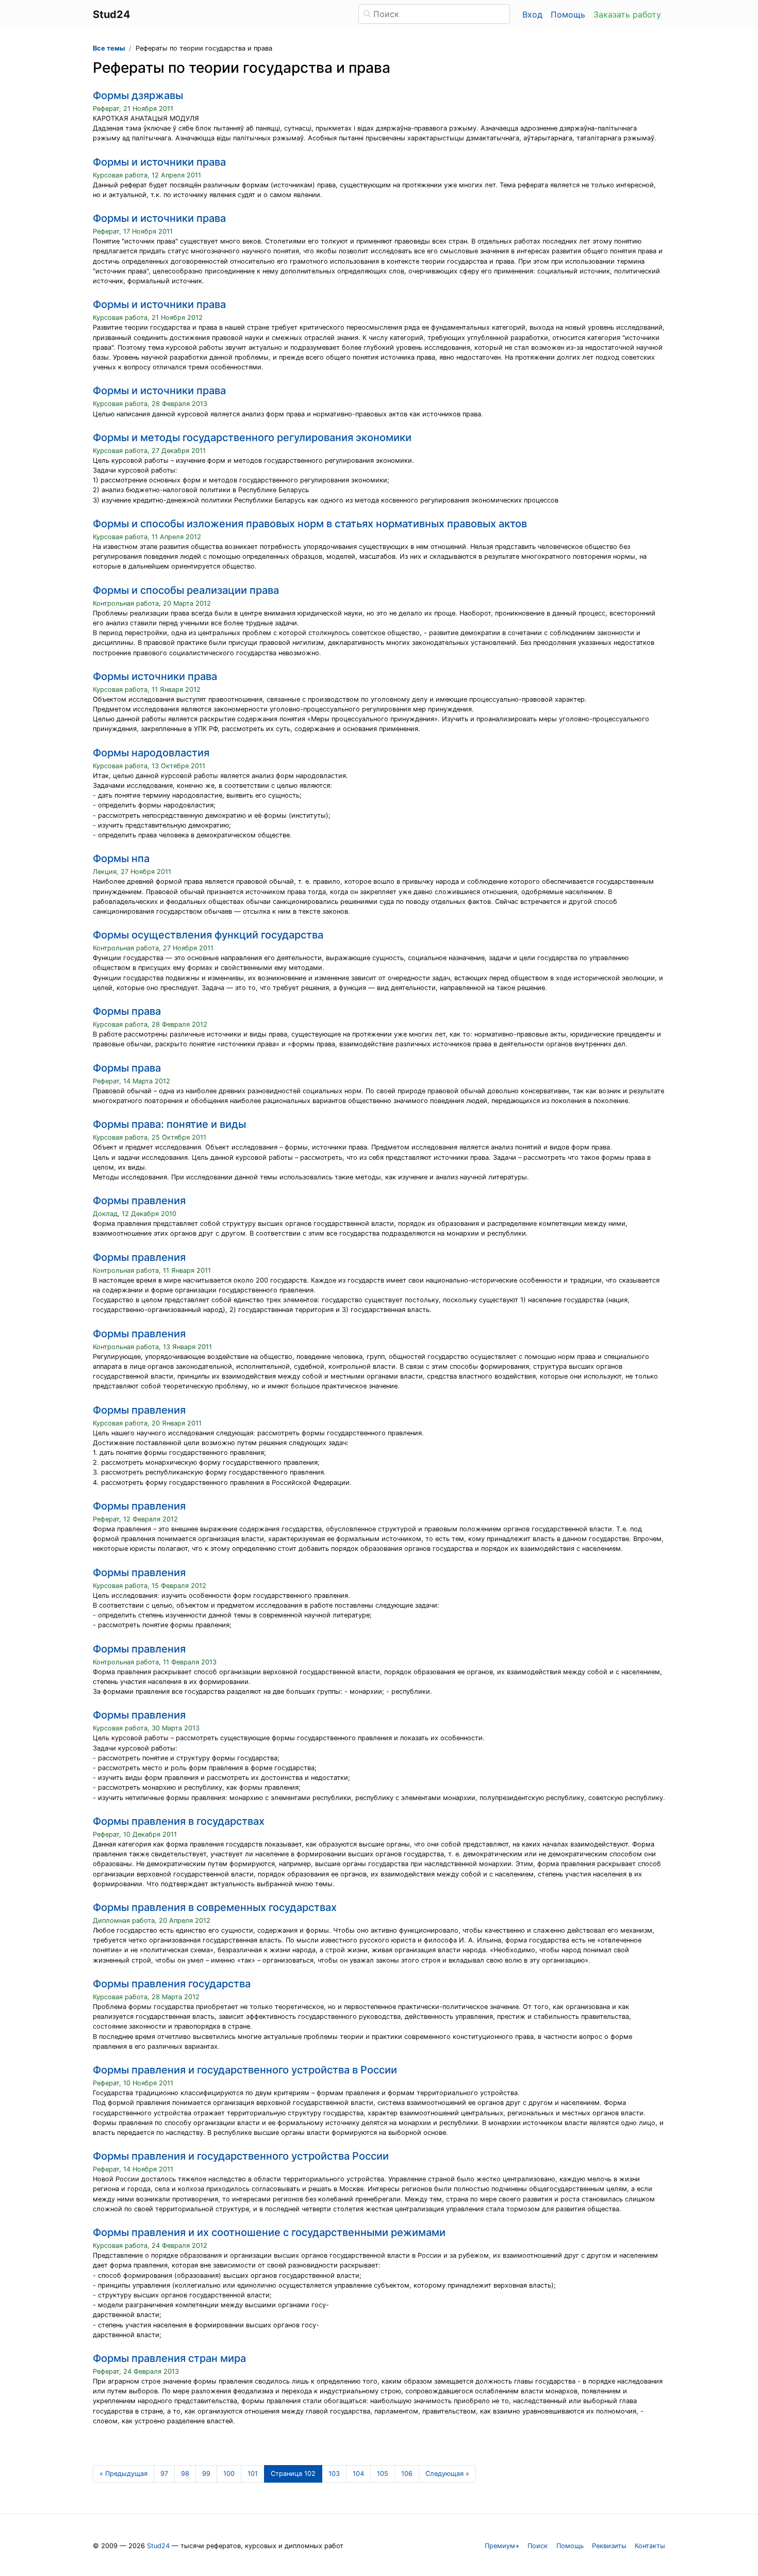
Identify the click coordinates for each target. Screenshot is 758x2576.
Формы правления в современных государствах (215, 1907)
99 (206, 2474)
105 (383, 2474)
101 (253, 2474)
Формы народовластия (151, 753)
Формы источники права (155, 676)
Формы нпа (121, 858)
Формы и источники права (159, 162)
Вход (532, 14)
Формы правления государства (172, 1984)
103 (334, 2474)
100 (229, 2474)
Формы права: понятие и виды (169, 1124)
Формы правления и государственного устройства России (241, 2156)
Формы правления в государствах (179, 1821)
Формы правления (139, 1201)
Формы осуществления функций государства (208, 935)
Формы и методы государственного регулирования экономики (252, 438)
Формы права (127, 1011)
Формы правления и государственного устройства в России (245, 2070)
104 (358, 2474)
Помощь (568, 14)
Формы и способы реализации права (186, 590)
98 (185, 2474)
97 (164, 2474)
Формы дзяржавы (138, 95)
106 (407, 2474)
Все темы (109, 48)
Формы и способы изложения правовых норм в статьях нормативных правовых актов (310, 524)
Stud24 (158, 2546)
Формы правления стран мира (169, 2358)
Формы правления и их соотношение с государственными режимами (269, 2232)
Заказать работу (627, 14)
